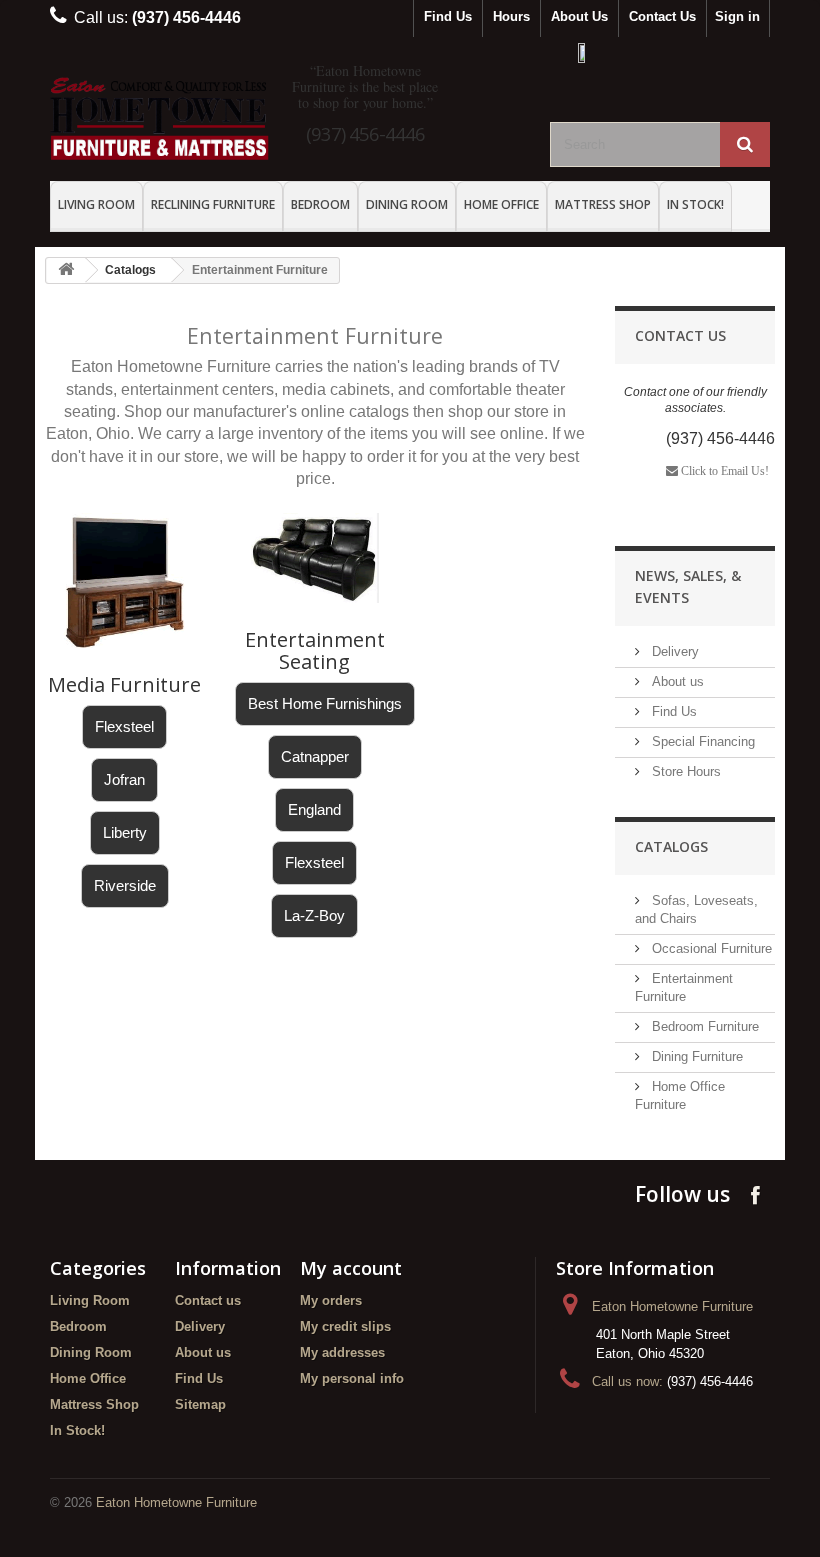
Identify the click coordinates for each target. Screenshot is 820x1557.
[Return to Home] (66, 270)
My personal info (352, 1378)
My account (351, 1268)
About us (676, 681)
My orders (331, 1300)
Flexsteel (124, 726)
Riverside (125, 885)
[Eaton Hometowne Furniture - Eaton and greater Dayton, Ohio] (160, 119)
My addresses (342, 1352)
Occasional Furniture (710, 948)
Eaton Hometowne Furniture (176, 1502)
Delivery (673, 651)
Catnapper (315, 756)
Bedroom (320, 204)
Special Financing (701, 741)
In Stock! (695, 204)
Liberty (125, 832)
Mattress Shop (603, 204)
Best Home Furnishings (325, 703)
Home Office (501, 204)
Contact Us (662, 16)
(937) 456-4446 (365, 133)
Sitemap (200, 1404)
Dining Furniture (695, 1056)
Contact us (208, 1300)
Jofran (124, 779)
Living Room (96, 204)
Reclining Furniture (213, 204)
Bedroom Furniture (703, 1026)
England (314, 809)
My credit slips (345, 1326)
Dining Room (407, 204)
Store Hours (684, 771)
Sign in (737, 16)
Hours (511, 16)
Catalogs (130, 270)
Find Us (448, 16)
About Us (579, 16)
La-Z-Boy (314, 915)
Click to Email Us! (723, 471)
